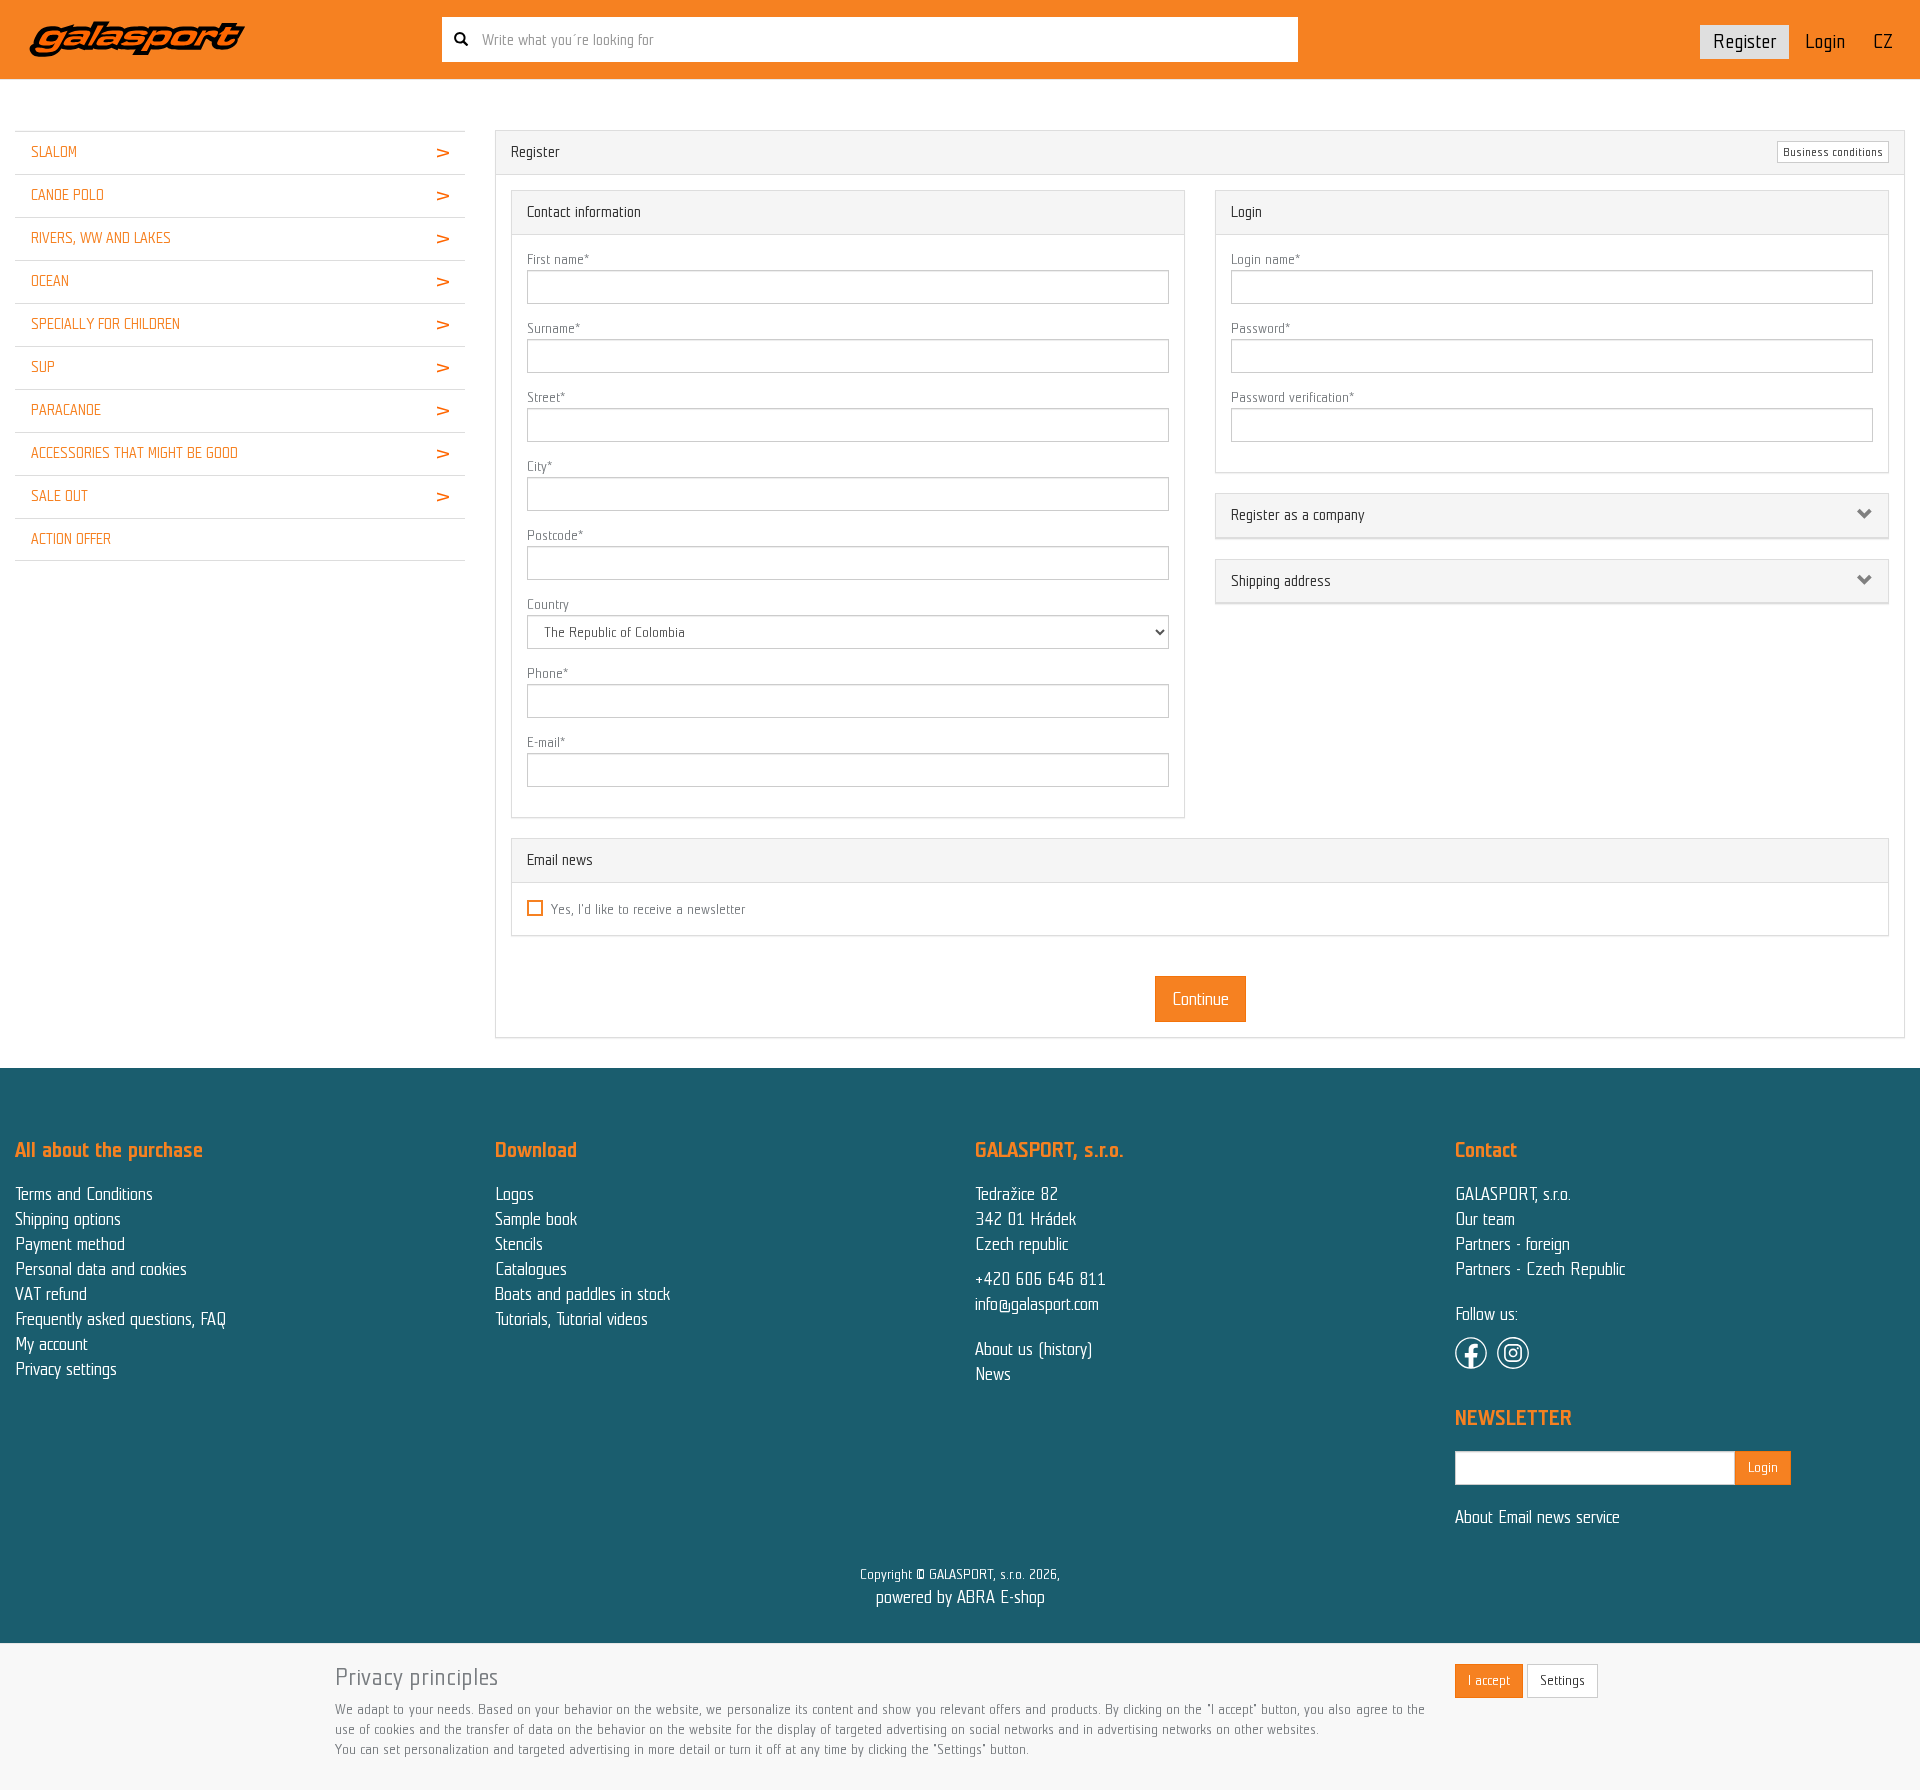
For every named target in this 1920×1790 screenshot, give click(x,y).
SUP (43, 367)
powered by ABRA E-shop (960, 1597)
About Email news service (1537, 1517)
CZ (1883, 41)
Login (1825, 41)
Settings (1562, 1680)
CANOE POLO (67, 195)
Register (1744, 41)
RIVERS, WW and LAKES (101, 238)
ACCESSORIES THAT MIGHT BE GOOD (134, 453)
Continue (1200, 999)
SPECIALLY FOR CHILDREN (105, 324)
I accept (1489, 1680)
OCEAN (50, 281)
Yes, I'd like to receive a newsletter (648, 909)
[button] (426, 153)
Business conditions (1833, 152)
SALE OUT (59, 496)
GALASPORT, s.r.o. (1513, 1194)
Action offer (71, 539)
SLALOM (54, 152)
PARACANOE (66, 410)
